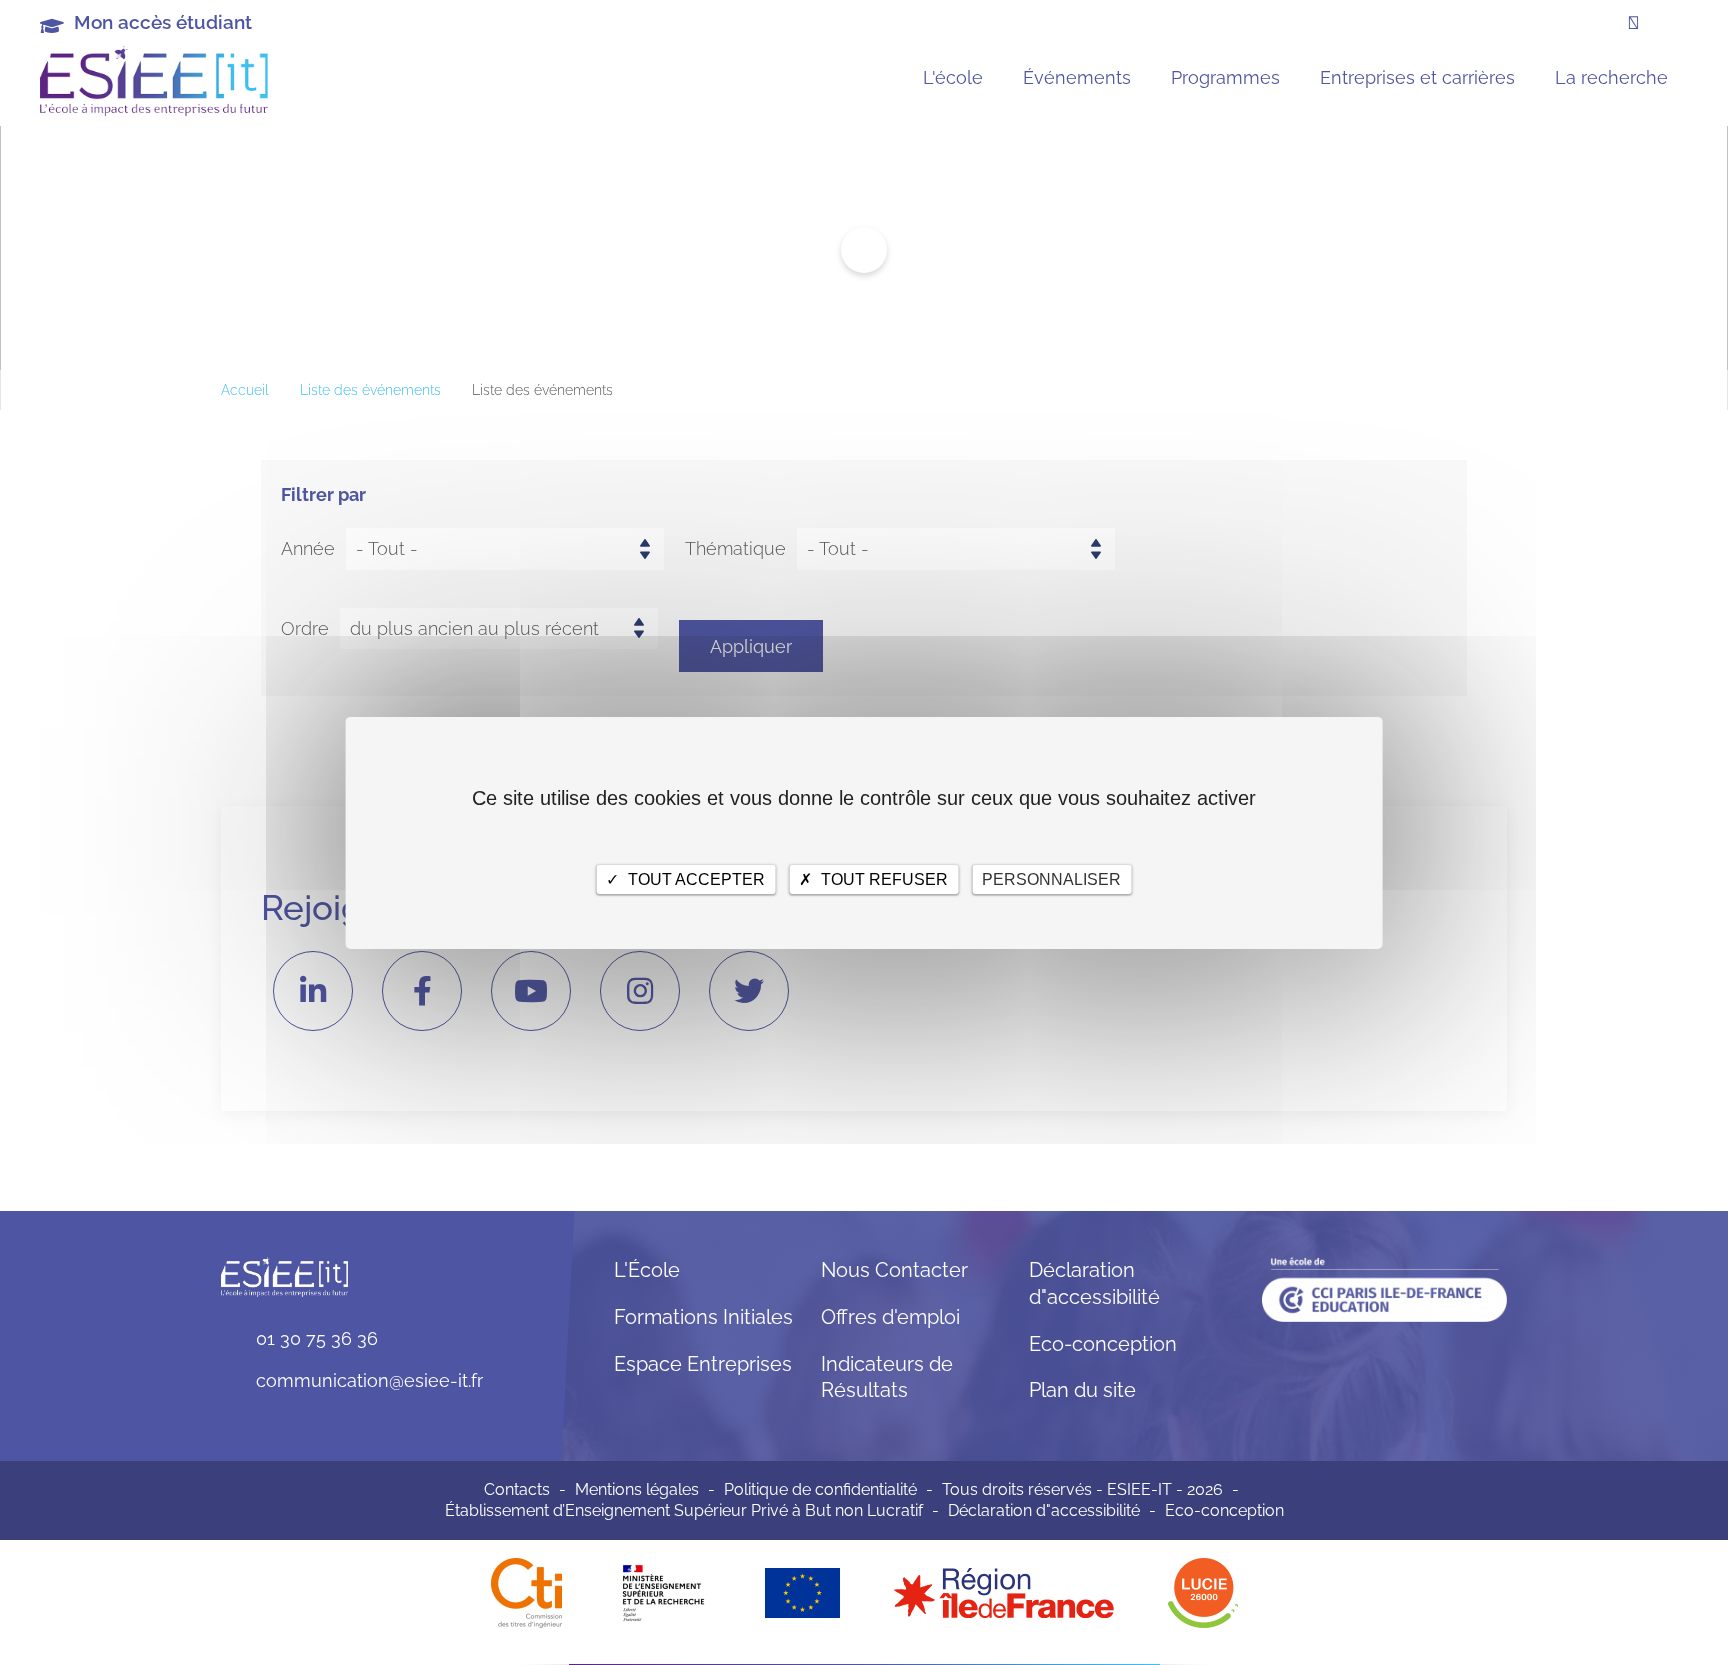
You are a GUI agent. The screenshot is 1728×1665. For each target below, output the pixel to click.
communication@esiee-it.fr (369, 1380)
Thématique (735, 548)
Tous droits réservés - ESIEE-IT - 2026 (1082, 1489)
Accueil (245, 390)
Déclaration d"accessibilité (1044, 1510)
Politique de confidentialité (820, 1489)
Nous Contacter (894, 1270)
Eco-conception (1103, 1344)
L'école (953, 77)
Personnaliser (1051, 878)
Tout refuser (882, 878)
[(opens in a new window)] (1004, 1591)
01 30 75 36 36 (317, 1338)
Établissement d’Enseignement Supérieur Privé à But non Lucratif (684, 1510)
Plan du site (1082, 1390)
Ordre (305, 628)
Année (308, 548)
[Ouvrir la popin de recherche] (1633, 23)
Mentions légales (637, 1489)
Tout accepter (694, 878)
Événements (1077, 77)
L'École (647, 1270)
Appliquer (751, 646)
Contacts (517, 1489)
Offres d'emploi (890, 1317)
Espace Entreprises (703, 1364)
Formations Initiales (703, 1317)
